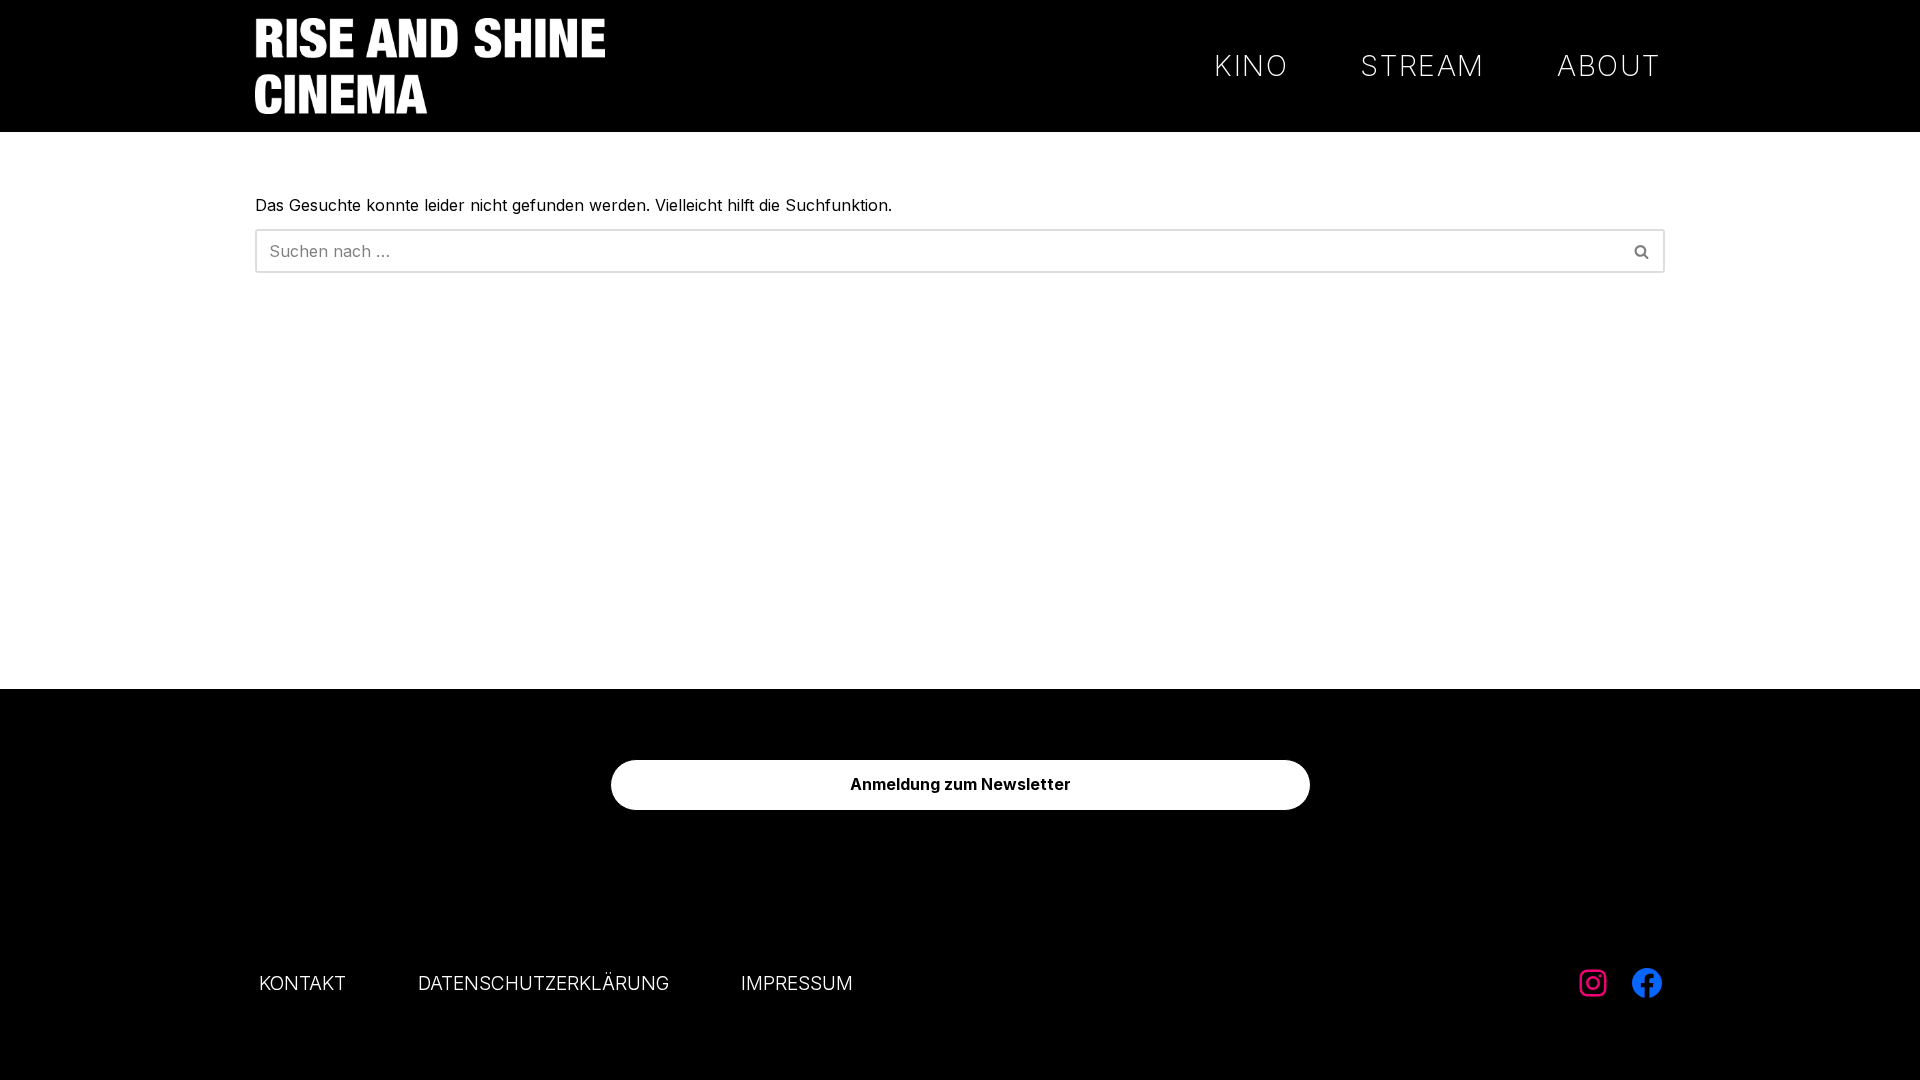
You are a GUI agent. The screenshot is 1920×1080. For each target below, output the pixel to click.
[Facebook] (1647, 983)
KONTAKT (302, 983)
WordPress (474, 1054)
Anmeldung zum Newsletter (960, 784)
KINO (1251, 65)
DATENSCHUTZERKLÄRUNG (543, 983)
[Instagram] (1593, 983)
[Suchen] (1642, 251)
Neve (275, 1054)
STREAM (1422, 65)
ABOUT (1609, 65)
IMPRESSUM (797, 983)
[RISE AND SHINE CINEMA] (430, 66)
